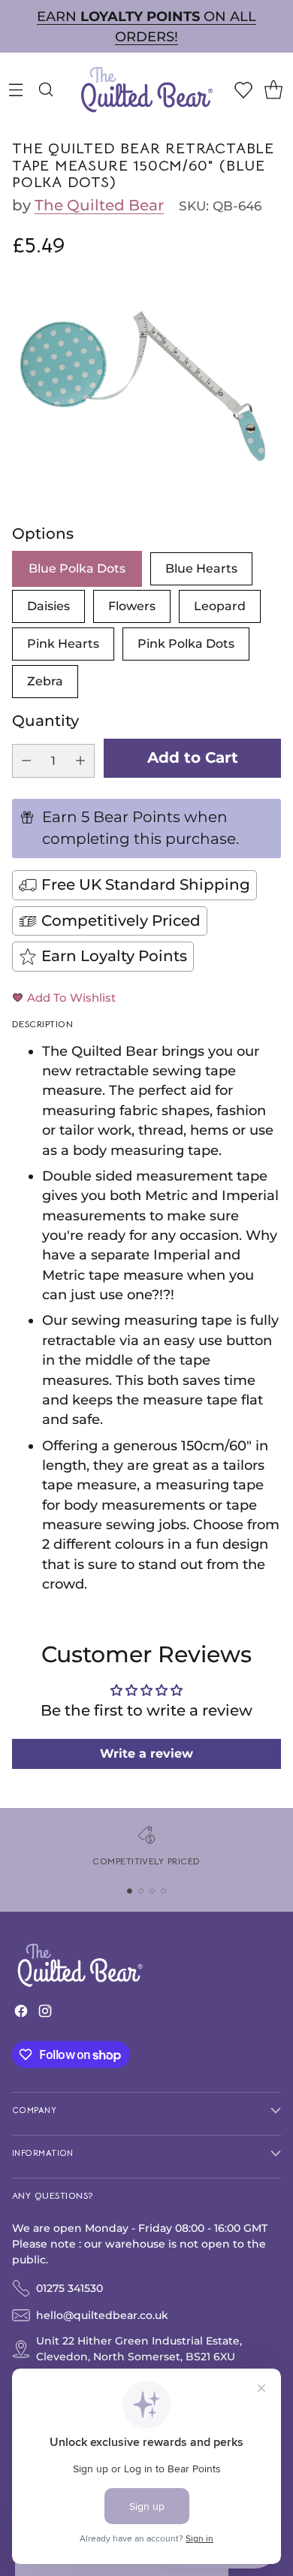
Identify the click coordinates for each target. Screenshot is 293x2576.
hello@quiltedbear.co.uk (102, 2315)
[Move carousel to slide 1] (130, 1891)
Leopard (220, 606)
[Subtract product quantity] (26, 761)
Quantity (45, 721)
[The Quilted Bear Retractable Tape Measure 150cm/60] (146, 377)
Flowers (132, 606)
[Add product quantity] (80, 761)
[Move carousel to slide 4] (163, 1891)
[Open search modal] (45, 89)
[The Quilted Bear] (146, 89)
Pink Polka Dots (186, 644)
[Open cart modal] (273, 89)
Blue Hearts (201, 568)
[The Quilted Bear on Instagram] (45, 2014)
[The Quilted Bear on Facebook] (21, 2014)
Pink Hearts (63, 644)
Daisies (48, 606)
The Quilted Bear (99, 205)
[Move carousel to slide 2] (141, 1891)
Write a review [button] (146, 1754)
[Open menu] (15, 89)
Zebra (45, 681)
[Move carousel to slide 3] (152, 1891)
